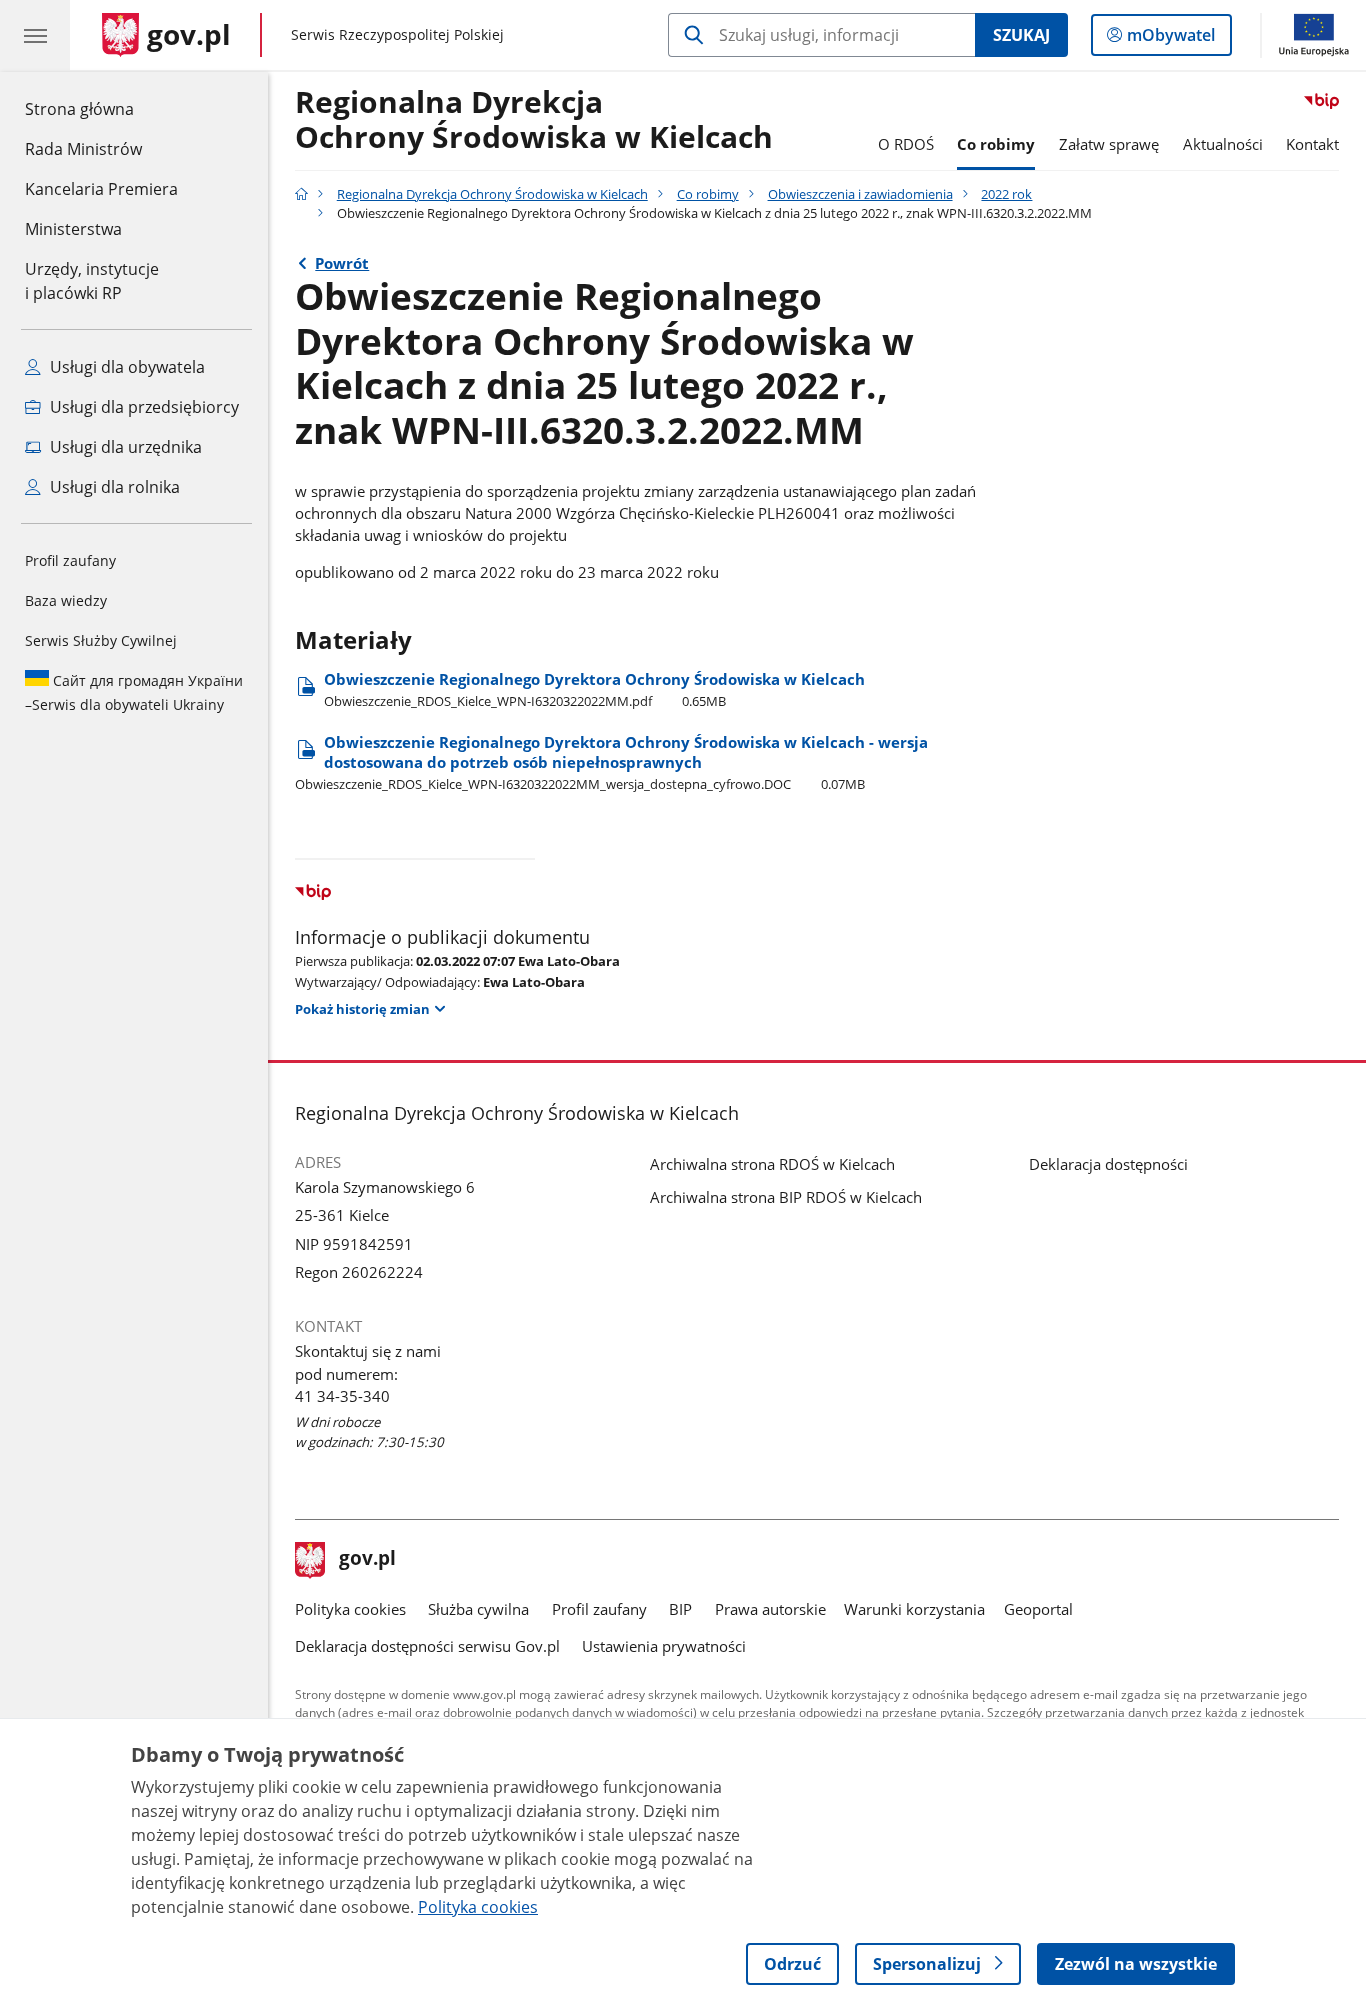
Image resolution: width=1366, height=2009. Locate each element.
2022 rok (1006, 194)
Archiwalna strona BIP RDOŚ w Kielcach (786, 1197)
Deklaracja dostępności (1108, 1164)
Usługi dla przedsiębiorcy (142, 407)
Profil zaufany (70, 560)
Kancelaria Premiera (101, 189)
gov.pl (367, 1560)
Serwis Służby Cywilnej (101, 640)
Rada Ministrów (83, 149)
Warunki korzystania (914, 1609)
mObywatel (1170, 39)
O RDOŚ (906, 144)
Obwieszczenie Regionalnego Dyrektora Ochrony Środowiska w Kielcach (594, 689)
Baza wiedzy (66, 600)
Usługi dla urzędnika (124, 447)
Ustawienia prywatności (664, 1646)
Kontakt (1312, 144)
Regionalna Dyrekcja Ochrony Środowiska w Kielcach (492, 194)
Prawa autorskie (770, 1609)
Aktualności (1223, 144)
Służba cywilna (478, 1609)
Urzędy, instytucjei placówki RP (92, 281)
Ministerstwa (73, 229)
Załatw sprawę (1109, 144)
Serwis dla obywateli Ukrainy (134, 692)
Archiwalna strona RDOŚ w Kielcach (772, 1164)
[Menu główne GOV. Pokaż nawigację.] (35, 35)
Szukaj (1021, 35)
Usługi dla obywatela (125, 367)
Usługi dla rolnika (113, 487)
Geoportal (1038, 1609)
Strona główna (101, 108)
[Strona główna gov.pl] (301, 194)
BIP (680, 1609)
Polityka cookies (350, 1609)
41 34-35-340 (342, 1396)
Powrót (342, 263)
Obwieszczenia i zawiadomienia (860, 194)
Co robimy (996, 144)
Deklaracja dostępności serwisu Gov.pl (427, 1646)
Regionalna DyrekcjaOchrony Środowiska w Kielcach (534, 120)
